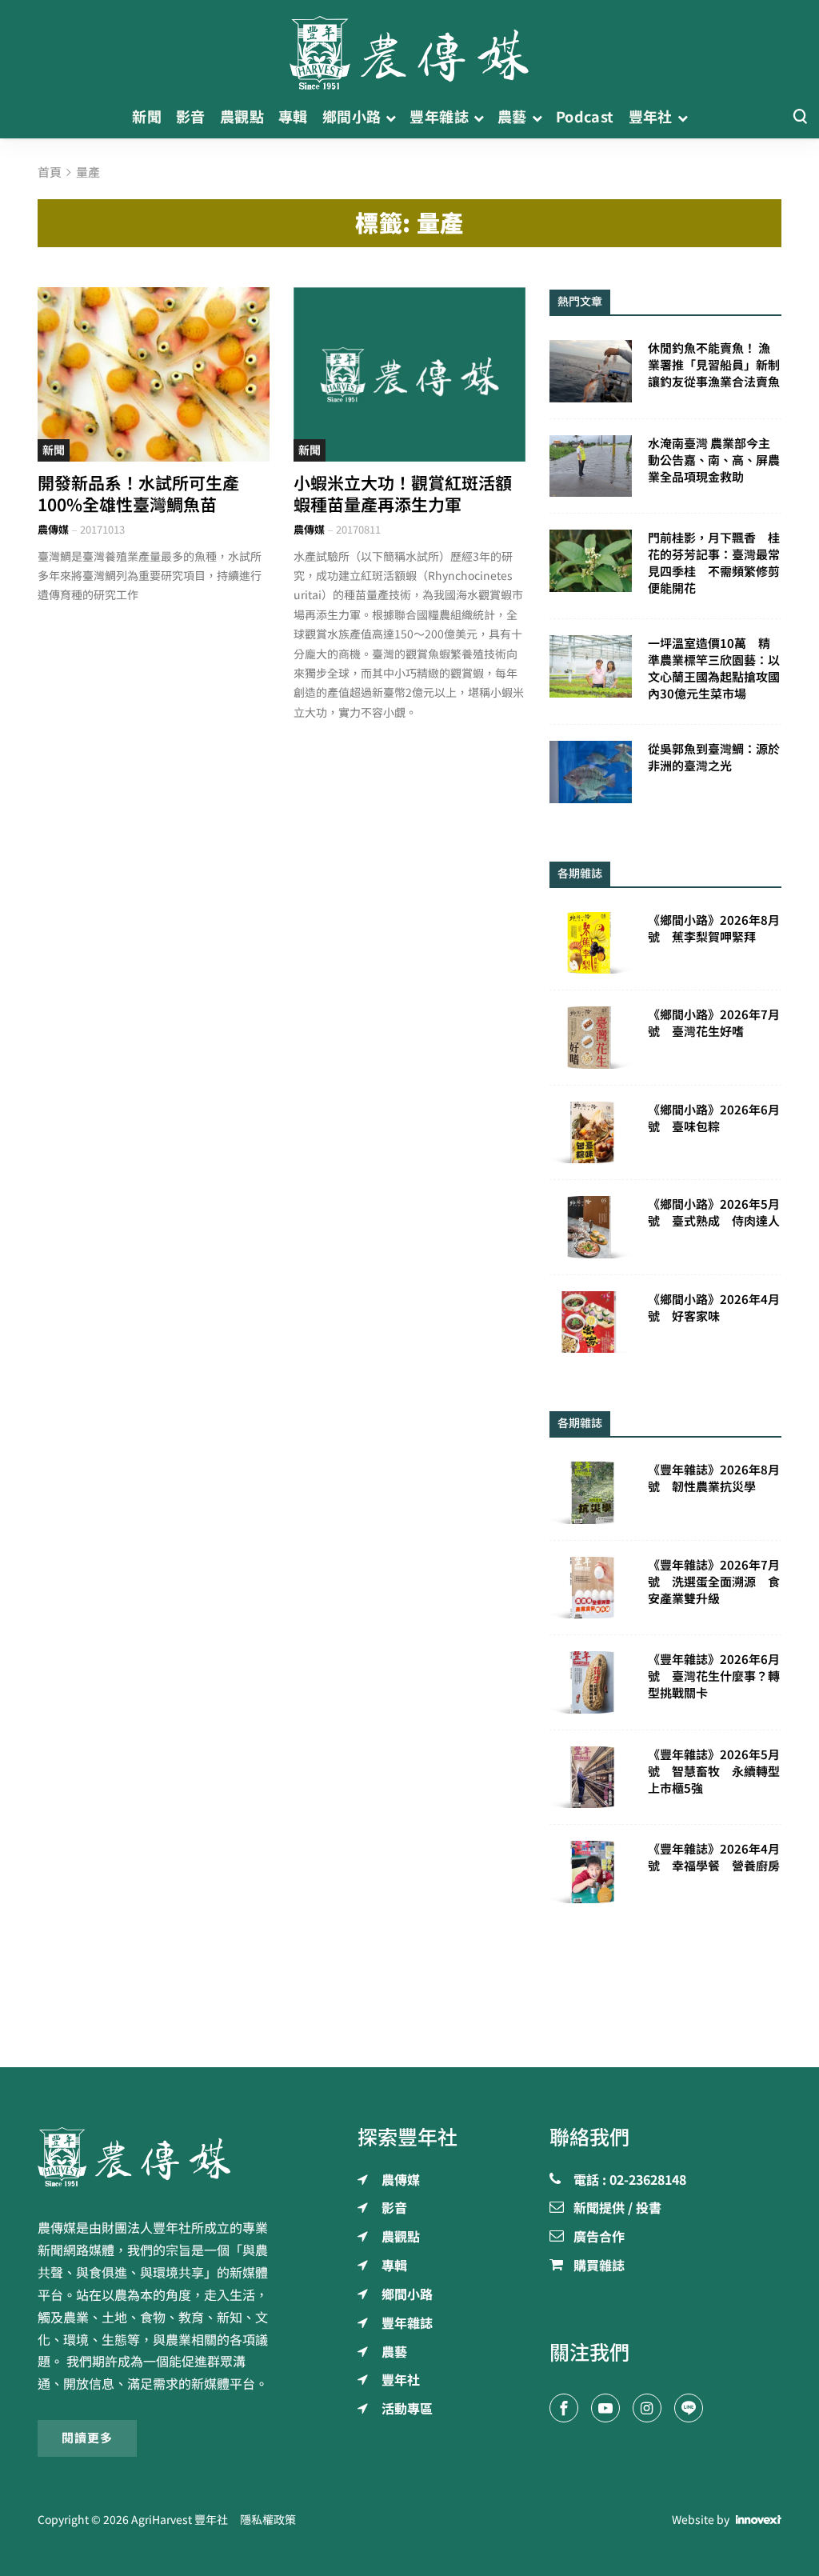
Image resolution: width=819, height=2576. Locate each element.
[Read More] (154, 374)
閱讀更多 (87, 2438)
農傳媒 (53, 530)
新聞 (54, 450)
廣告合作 (599, 2238)
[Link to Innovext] (759, 2520)
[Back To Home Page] (154, 2157)
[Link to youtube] (605, 2408)
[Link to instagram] (647, 2408)
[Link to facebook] (564, 2408)
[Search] (800, 117)
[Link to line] (689, 2408)
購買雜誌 (599, 2266)
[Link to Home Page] (409, 48)
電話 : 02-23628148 (630, 2181)
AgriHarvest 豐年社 (180, 2520)
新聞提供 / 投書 (617, 2209)
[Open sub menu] (391, 117)
